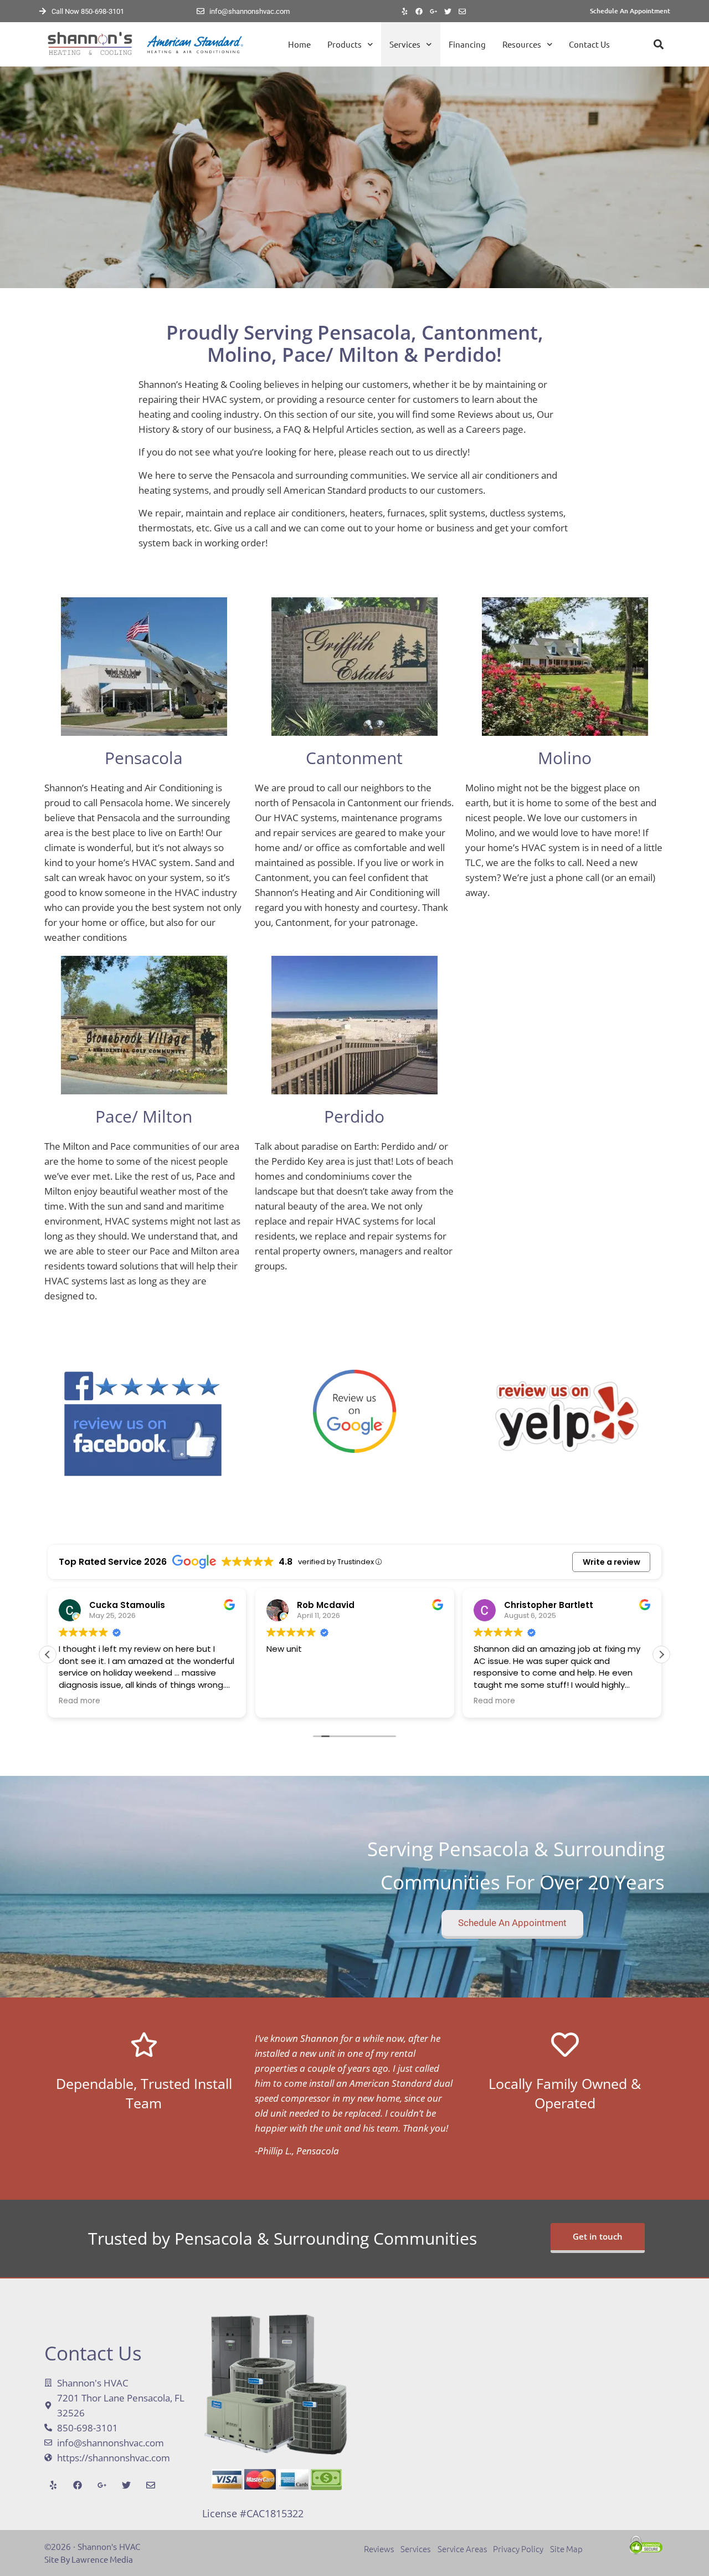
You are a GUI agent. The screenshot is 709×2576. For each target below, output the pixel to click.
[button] (658, 45)
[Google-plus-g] (434, 11)
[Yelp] (405, 11)
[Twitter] (448, 11)
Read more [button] (79, 1701)
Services (405, 44)
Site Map (566, 2549)
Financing (467, 44)
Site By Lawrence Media (89, 2559)
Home (299, 44)
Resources (522, 44)
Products (345, 44)
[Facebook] (419, 11)
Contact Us (589, 44)
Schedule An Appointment (630, 11)
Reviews (382, 2549)
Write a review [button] (612, 1562)
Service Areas (463, 2549)
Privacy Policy (518, 2549)
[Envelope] (463, 11)
